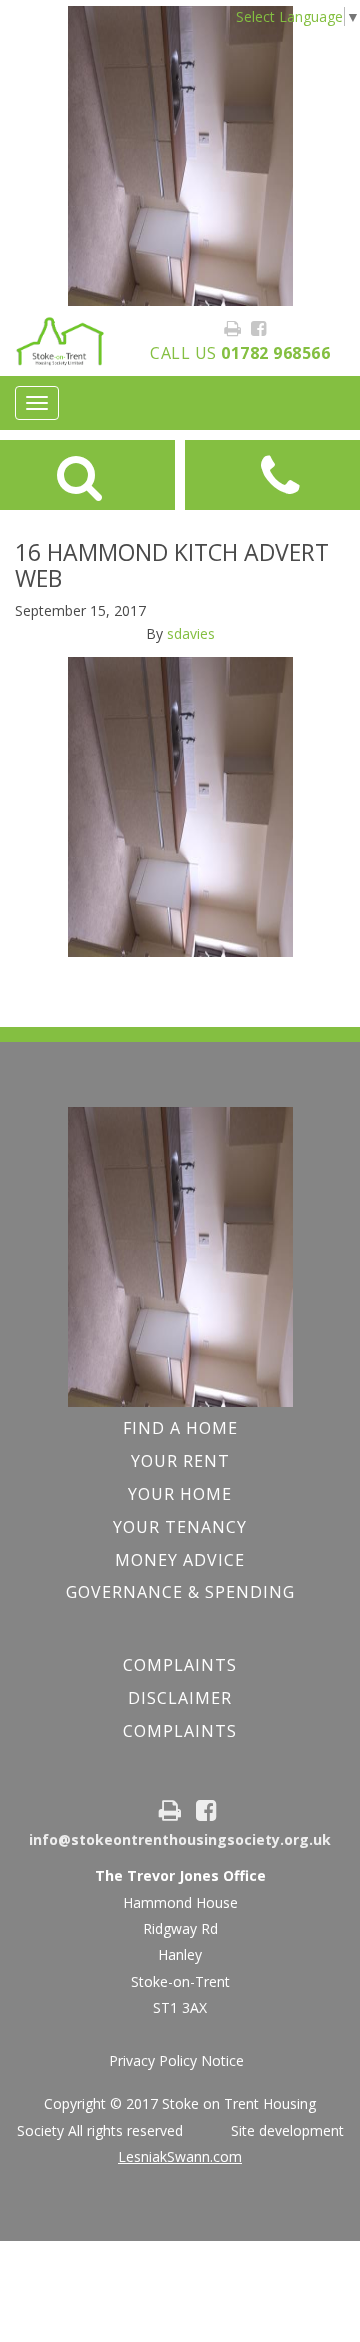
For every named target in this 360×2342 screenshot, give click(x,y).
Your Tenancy (180, 1527)
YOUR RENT (180, 1461)
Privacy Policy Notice (176, 2060)
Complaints (180, 1731)
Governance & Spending (180, 1592)
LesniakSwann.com (180, 2156)
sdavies (191, 633)
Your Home (180, 1494)
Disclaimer (180, 1698)
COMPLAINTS (180, 1665)
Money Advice (180, 1560)
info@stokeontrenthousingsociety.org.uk (180, 1839)
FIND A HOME (180, 1428)
